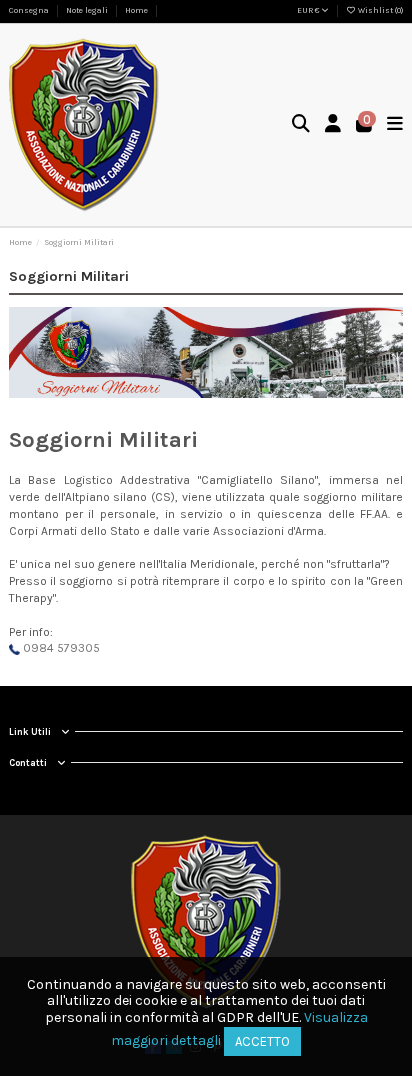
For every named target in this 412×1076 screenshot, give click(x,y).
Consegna (30, 10)
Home (136, 10)
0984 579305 (60, 648)
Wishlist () (379, 10)
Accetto (262, 1041)
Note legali (88, 10)
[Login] (333, 125)
